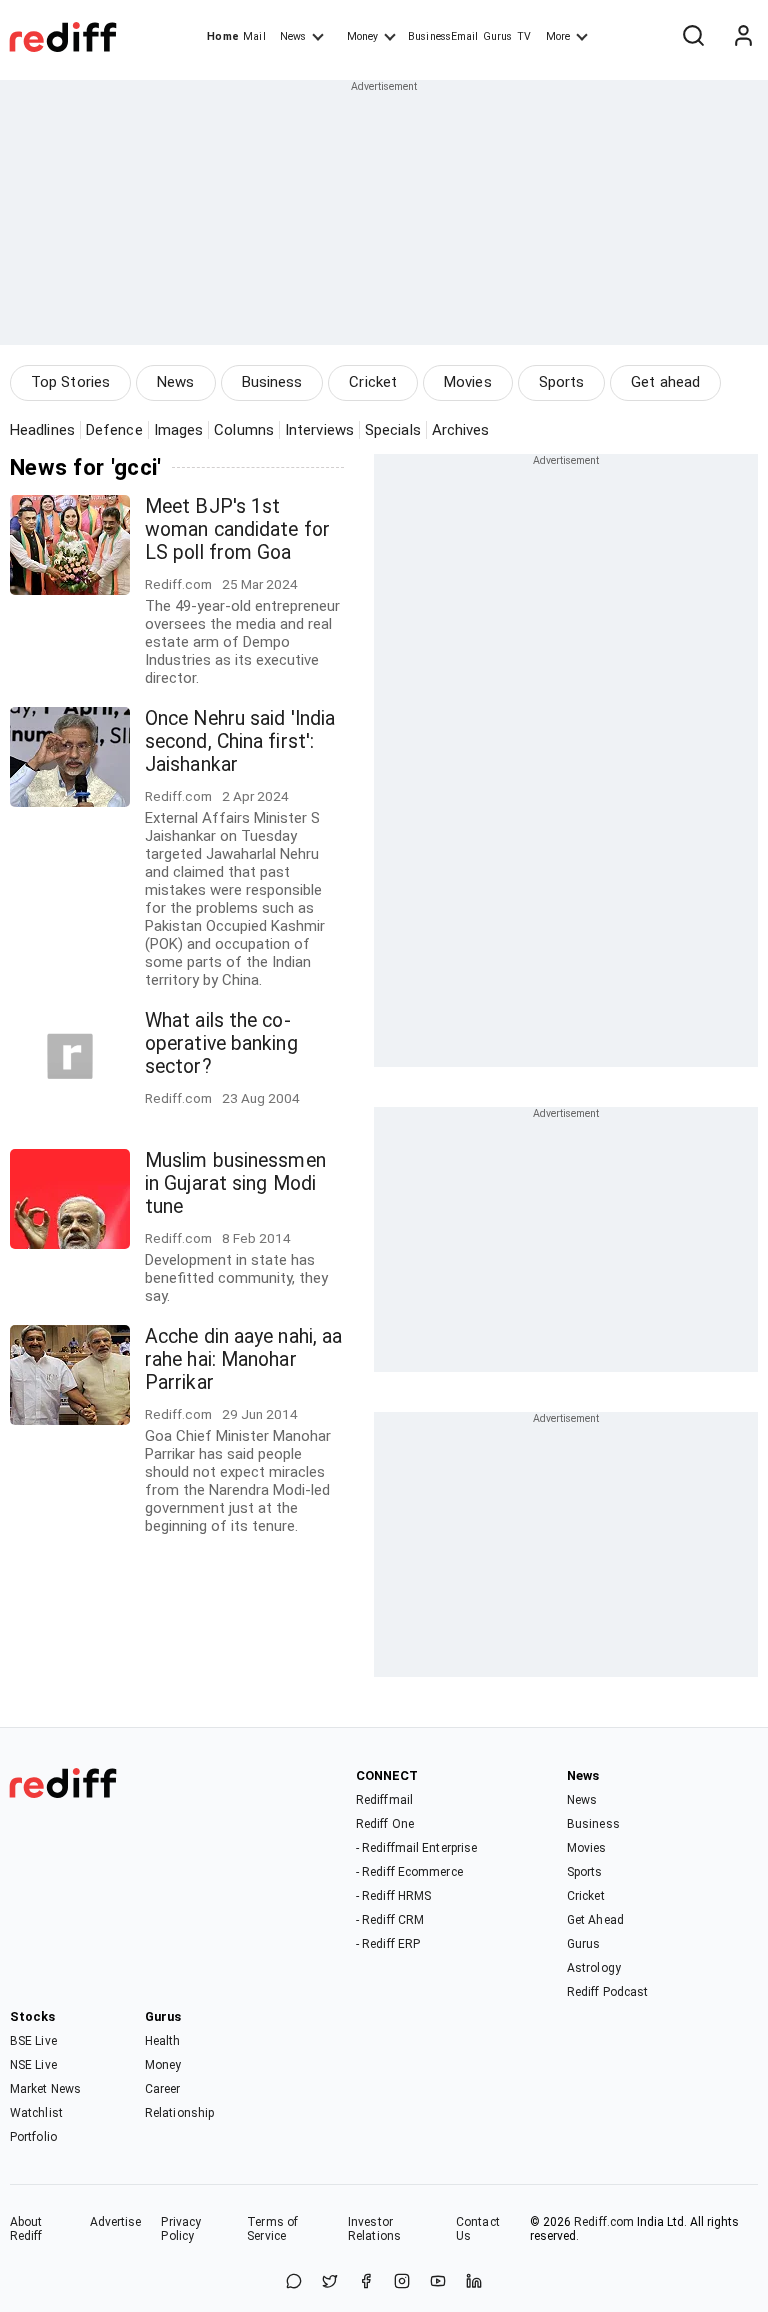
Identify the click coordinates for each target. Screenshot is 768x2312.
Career (163, 2089)
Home (222, 36)
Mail (254, 36)
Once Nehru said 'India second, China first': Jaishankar (240, 741)
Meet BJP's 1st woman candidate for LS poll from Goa (237, 529)
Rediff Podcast (607, 1992)
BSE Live (33, 2041)
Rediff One (385, 1824)
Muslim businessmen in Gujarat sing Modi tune (235, 1183)
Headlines (42, 430)
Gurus (498, 36)
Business (272, 382)
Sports (562, 382)
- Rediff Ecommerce (409, 1872)
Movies (468, 382)
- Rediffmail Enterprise (416, 1848)
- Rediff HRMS (393, 1896)
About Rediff (26, 2229)
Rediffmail (384, 1800)
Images (179, 430)
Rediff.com (604, 2222)
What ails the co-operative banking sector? (221, 1043)
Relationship (179, 2113)
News (293, 36)
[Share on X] (330, 2282)
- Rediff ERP (388, 1944)
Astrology (594, 1968)
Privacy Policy (181, 2229)
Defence (114, 430)
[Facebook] (366, 2282)
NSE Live (33, 2065)
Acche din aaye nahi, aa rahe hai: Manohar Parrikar (243, 1359)
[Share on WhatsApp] (294, 2282)
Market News (45, 2089)
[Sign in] (743, 37)
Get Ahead (595, 1920)
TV (524, 36)
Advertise (116, 2222)
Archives (461, 430)
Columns (244, 430)
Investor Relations (374, 2229)
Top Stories (70, 382)
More (558, 36)
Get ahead (665, 382)
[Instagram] (402, 2282)
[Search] (693, 37)
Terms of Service (272, 2229)
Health (163, 2041)
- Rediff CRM (390, 1920)
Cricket (373, 382)
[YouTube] (438, 2282)
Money (362, 36)
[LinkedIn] (474, 2282)
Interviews (319, 430)
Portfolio (33, 2137)
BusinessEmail (443, 36)
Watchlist (36, 2113)
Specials (393, 430)
